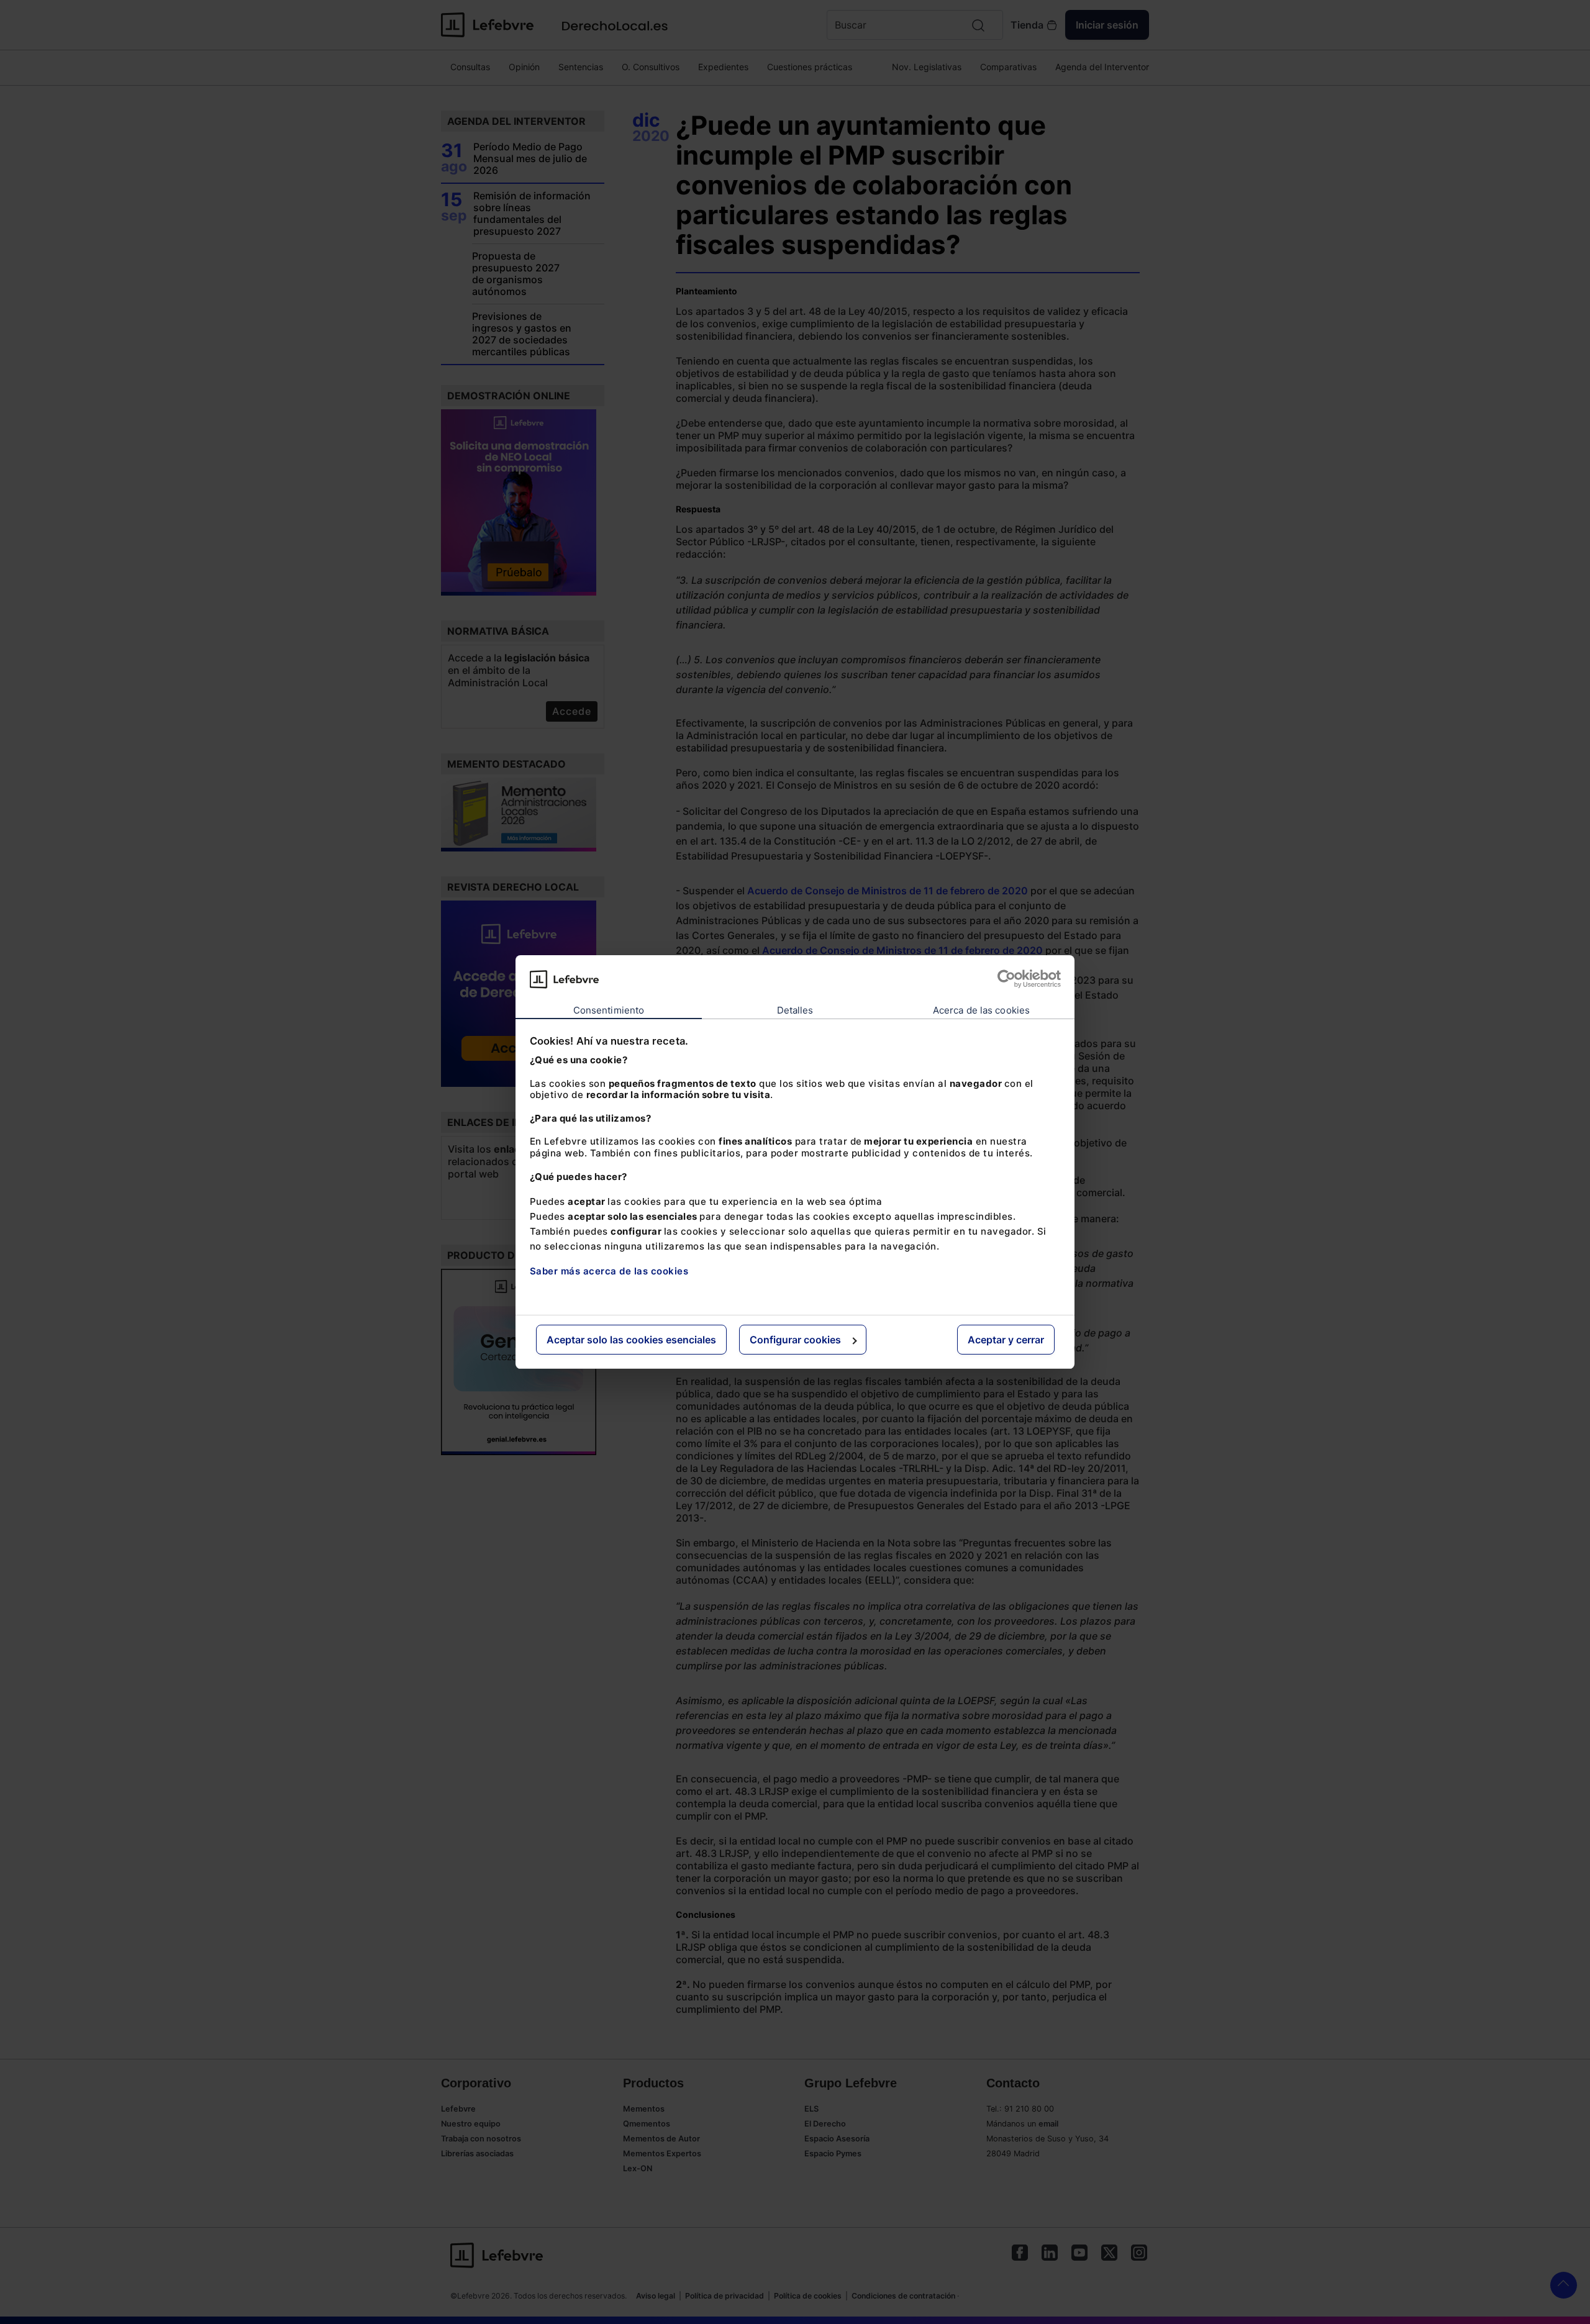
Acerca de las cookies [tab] (981, 1010)
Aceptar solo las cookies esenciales (631, 1340)
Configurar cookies (795, 1340)
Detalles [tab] (795, 1010)
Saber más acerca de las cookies (609, 1271)
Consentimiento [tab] (609, 1010)
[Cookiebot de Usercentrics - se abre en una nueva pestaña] (1006, 979)
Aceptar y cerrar (1006, 1340)
